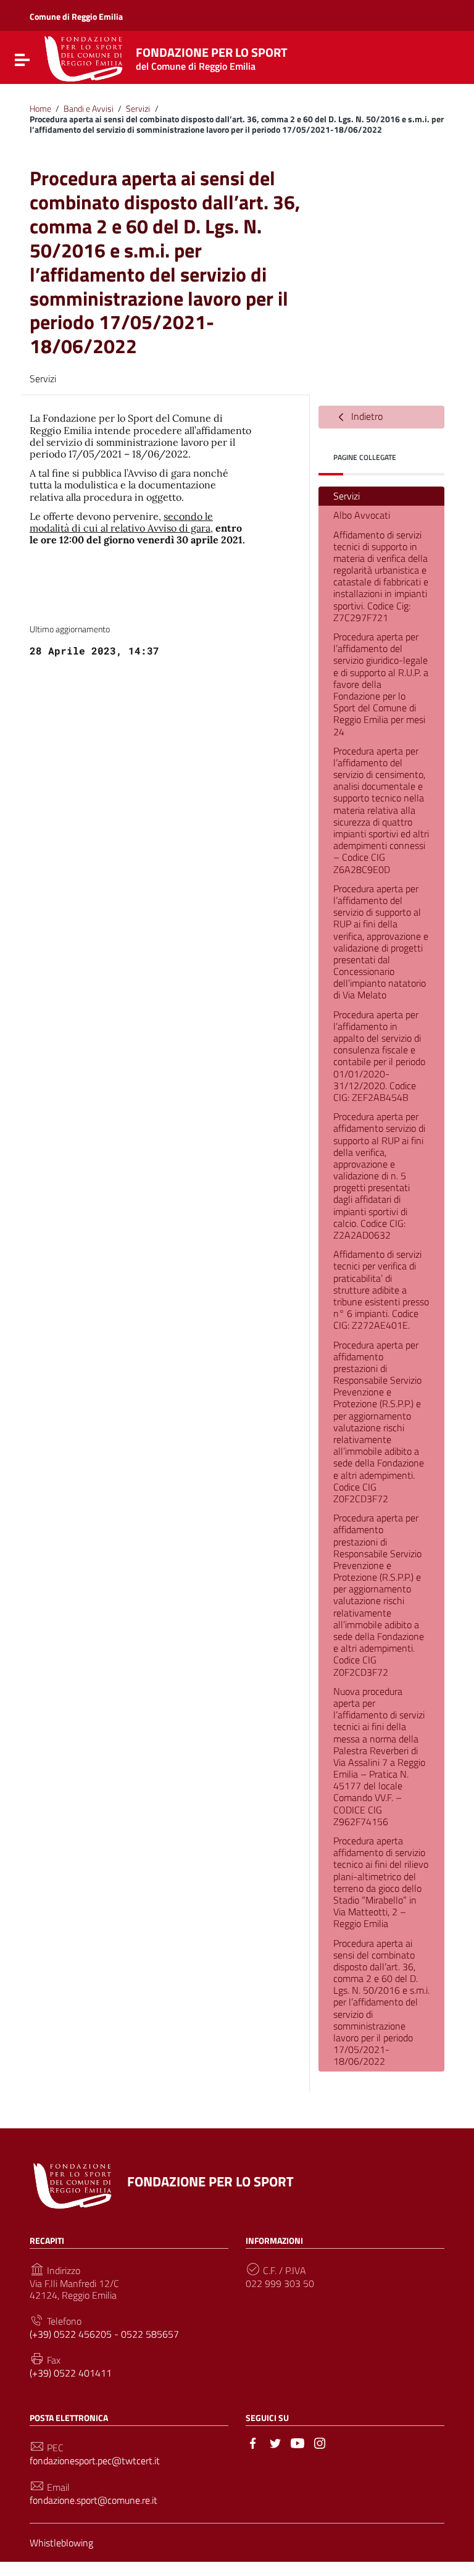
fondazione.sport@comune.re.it (94, 2500)
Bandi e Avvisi (89, 109)
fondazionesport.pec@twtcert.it (95, 2461)
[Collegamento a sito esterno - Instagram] (320, 2442)
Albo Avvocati (362, 515)
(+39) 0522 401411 (71, 2373)
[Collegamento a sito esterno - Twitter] (275, 2442)
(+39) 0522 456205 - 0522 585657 (104, 2334)
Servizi (138, 109)
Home (40, 109)
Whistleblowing (61, 2543)
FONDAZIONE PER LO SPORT (212, 56)
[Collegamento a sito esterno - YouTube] (297, 2442)
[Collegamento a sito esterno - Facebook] (253, 2442)
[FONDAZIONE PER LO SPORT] (84, 57)
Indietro (366, 416)
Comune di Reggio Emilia (76, 16)
